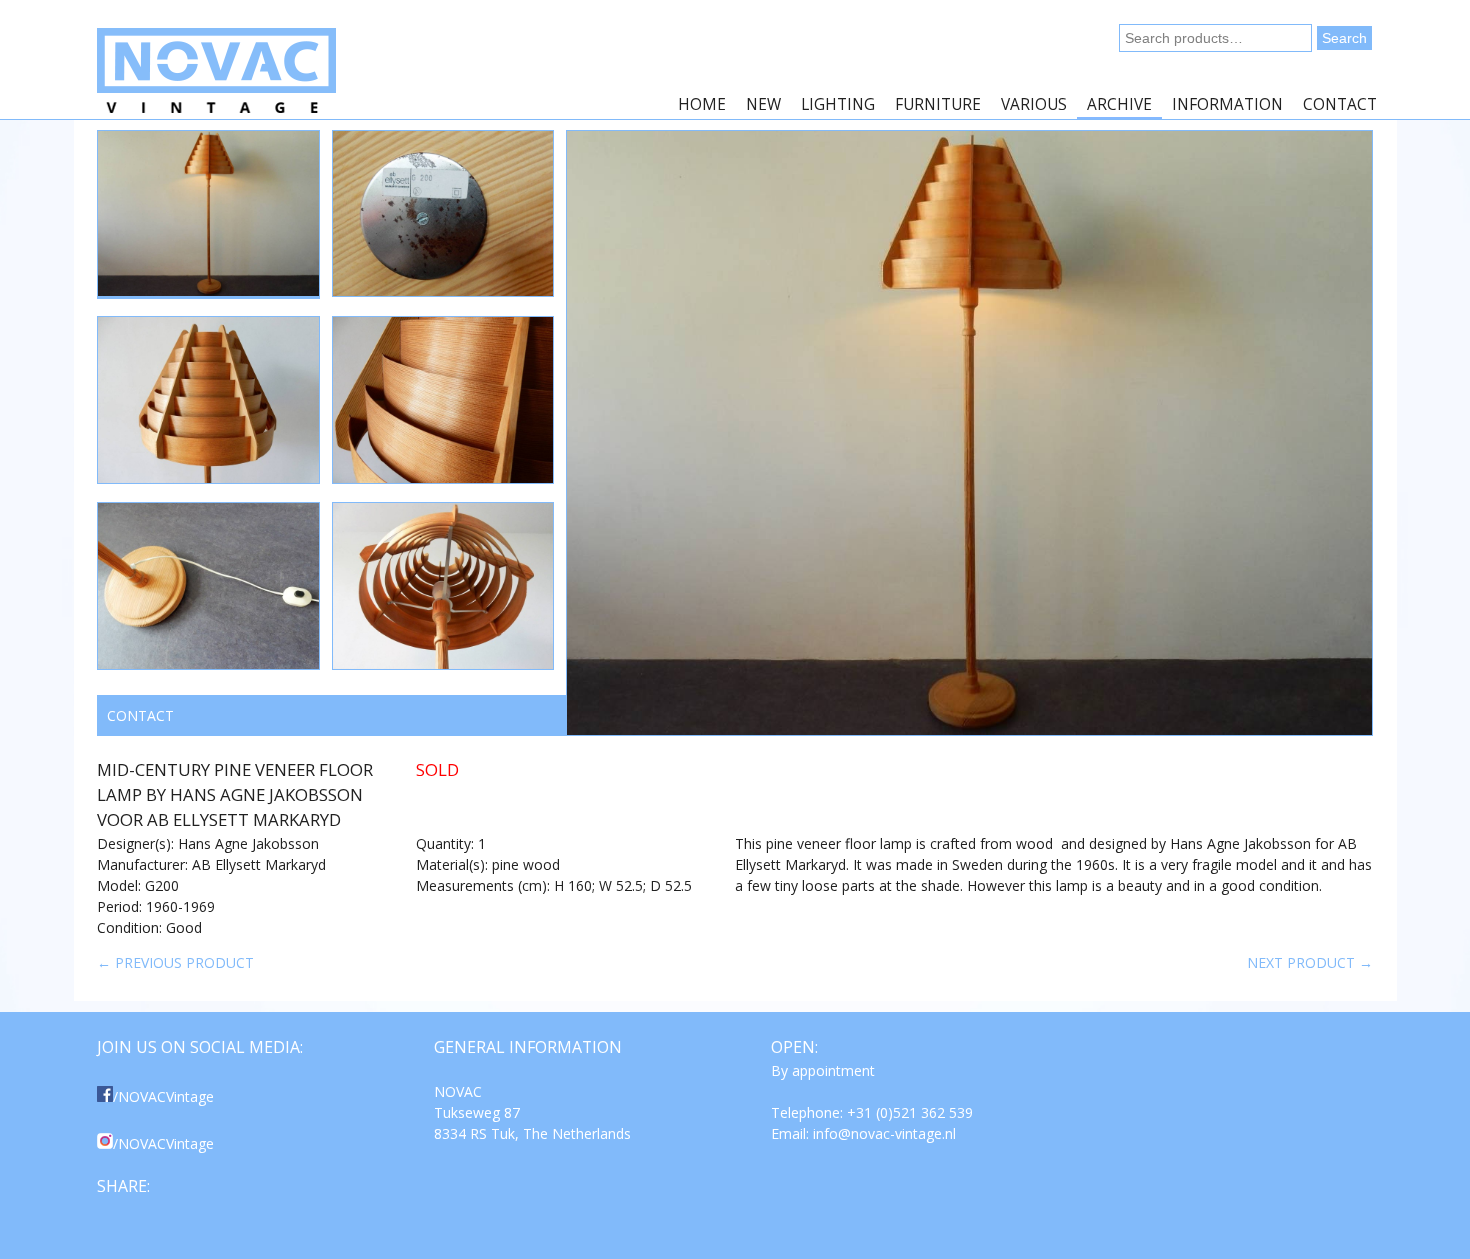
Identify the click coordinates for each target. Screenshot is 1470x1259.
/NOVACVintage (163, 1096)
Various (1034, 104)
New (763, 104)
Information (1227, 104)
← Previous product (175, 962)
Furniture (938, 104)
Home (702, 104)
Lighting (838, 104)
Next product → (1310, 962)
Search (1344, 38)
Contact (1340, 104)
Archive (1119, 104)
